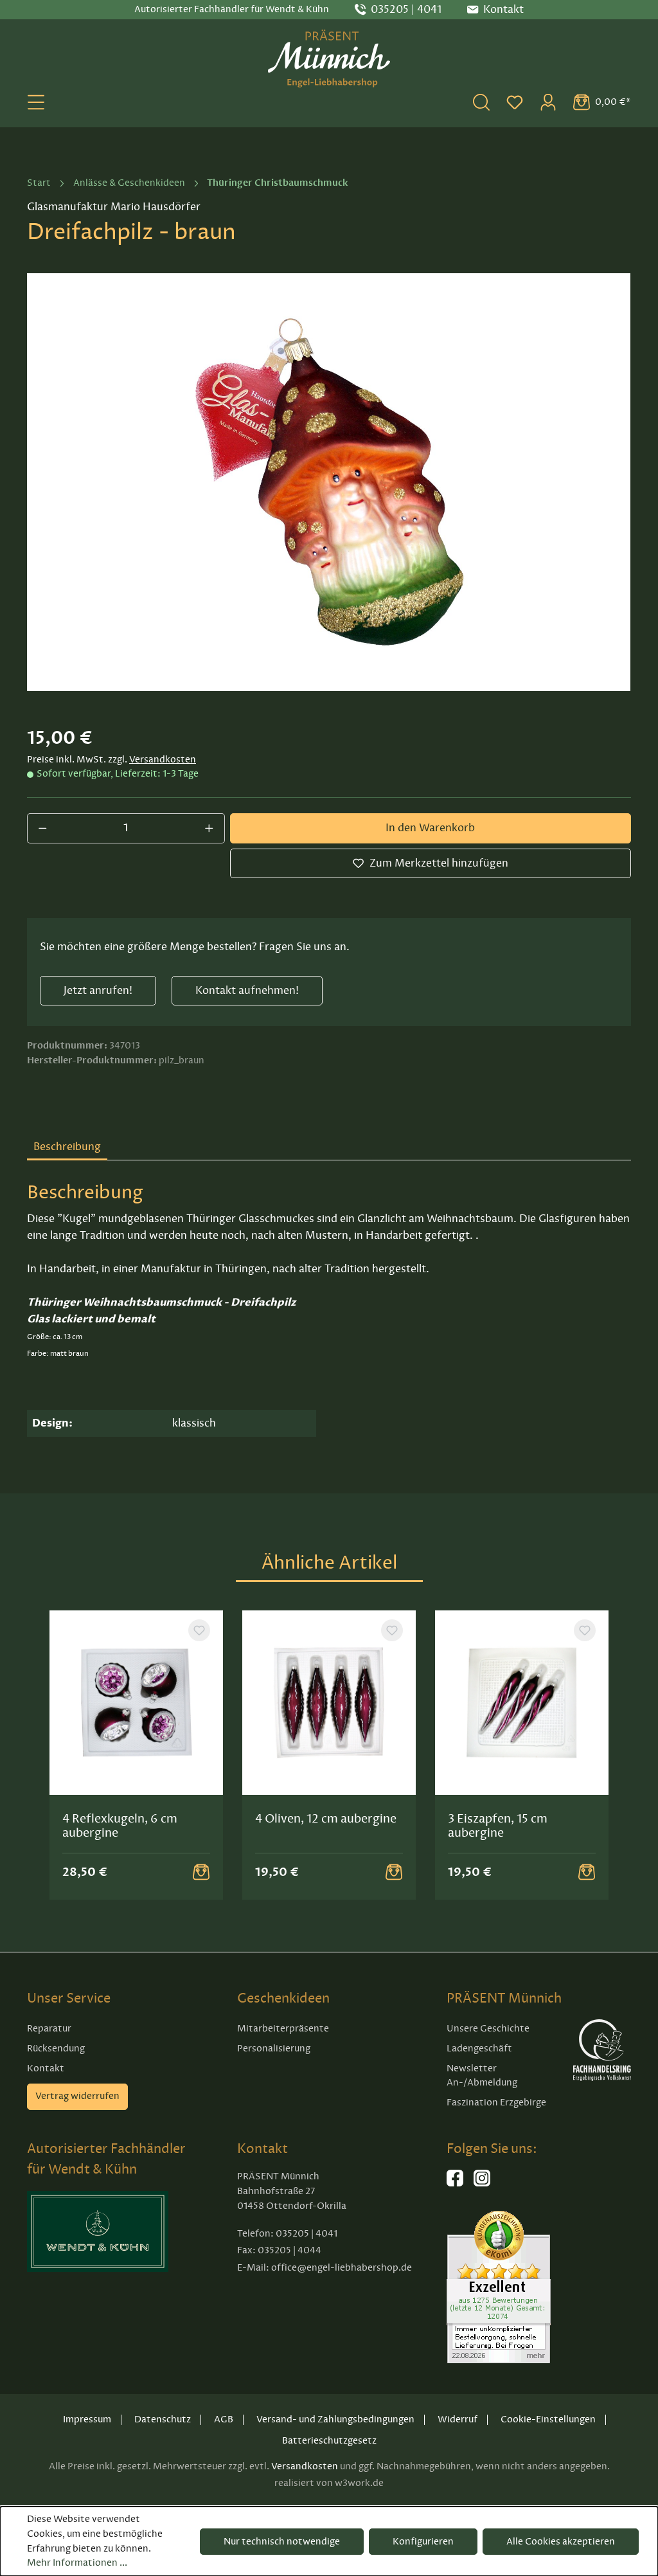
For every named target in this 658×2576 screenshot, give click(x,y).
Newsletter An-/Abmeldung (482, 2076)
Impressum (87, 2419)
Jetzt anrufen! (98, 991)
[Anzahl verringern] (42, 828)
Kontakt (46, 2068)
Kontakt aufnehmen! (247, 991)
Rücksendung (56, 2049)
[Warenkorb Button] (201, 1872)
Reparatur (49, 2029)
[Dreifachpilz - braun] (329, 482)
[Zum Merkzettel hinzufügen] (199, 1630)
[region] (329, 482)
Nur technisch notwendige (282, 2542)
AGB (224, 2419)
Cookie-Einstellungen (548, 2419)
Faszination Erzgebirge (496, 2103)
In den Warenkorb (430, 828)
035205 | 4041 (406, 10)
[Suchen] (481, 102)
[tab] (67, 1148)
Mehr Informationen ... (77, 2563)
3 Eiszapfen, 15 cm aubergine (498, 1826)
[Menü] (36, 102)
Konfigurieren (423, 2542)
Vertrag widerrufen (77, 2096)
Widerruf (458, 2419)
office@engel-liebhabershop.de (342, 2268)
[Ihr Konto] (548, 102)
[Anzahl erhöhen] (209, 828)
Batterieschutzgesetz (329, 2441)
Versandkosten (163, 760)
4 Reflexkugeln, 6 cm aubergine (120, 1826)
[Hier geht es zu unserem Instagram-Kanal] (482, 2184)
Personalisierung (274, 2049)
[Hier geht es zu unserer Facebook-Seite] (455, 2184)
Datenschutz (163, 2419)
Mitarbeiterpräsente (283, 2029)
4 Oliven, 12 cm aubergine (326, 1819)
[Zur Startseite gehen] (329, 59)
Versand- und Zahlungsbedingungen (335, 2419)
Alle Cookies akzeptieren (561, 2542)
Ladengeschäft (479, 2049)
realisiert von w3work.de (329, 2483)
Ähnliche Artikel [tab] (329, 1563)
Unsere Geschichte (488, 2029)
